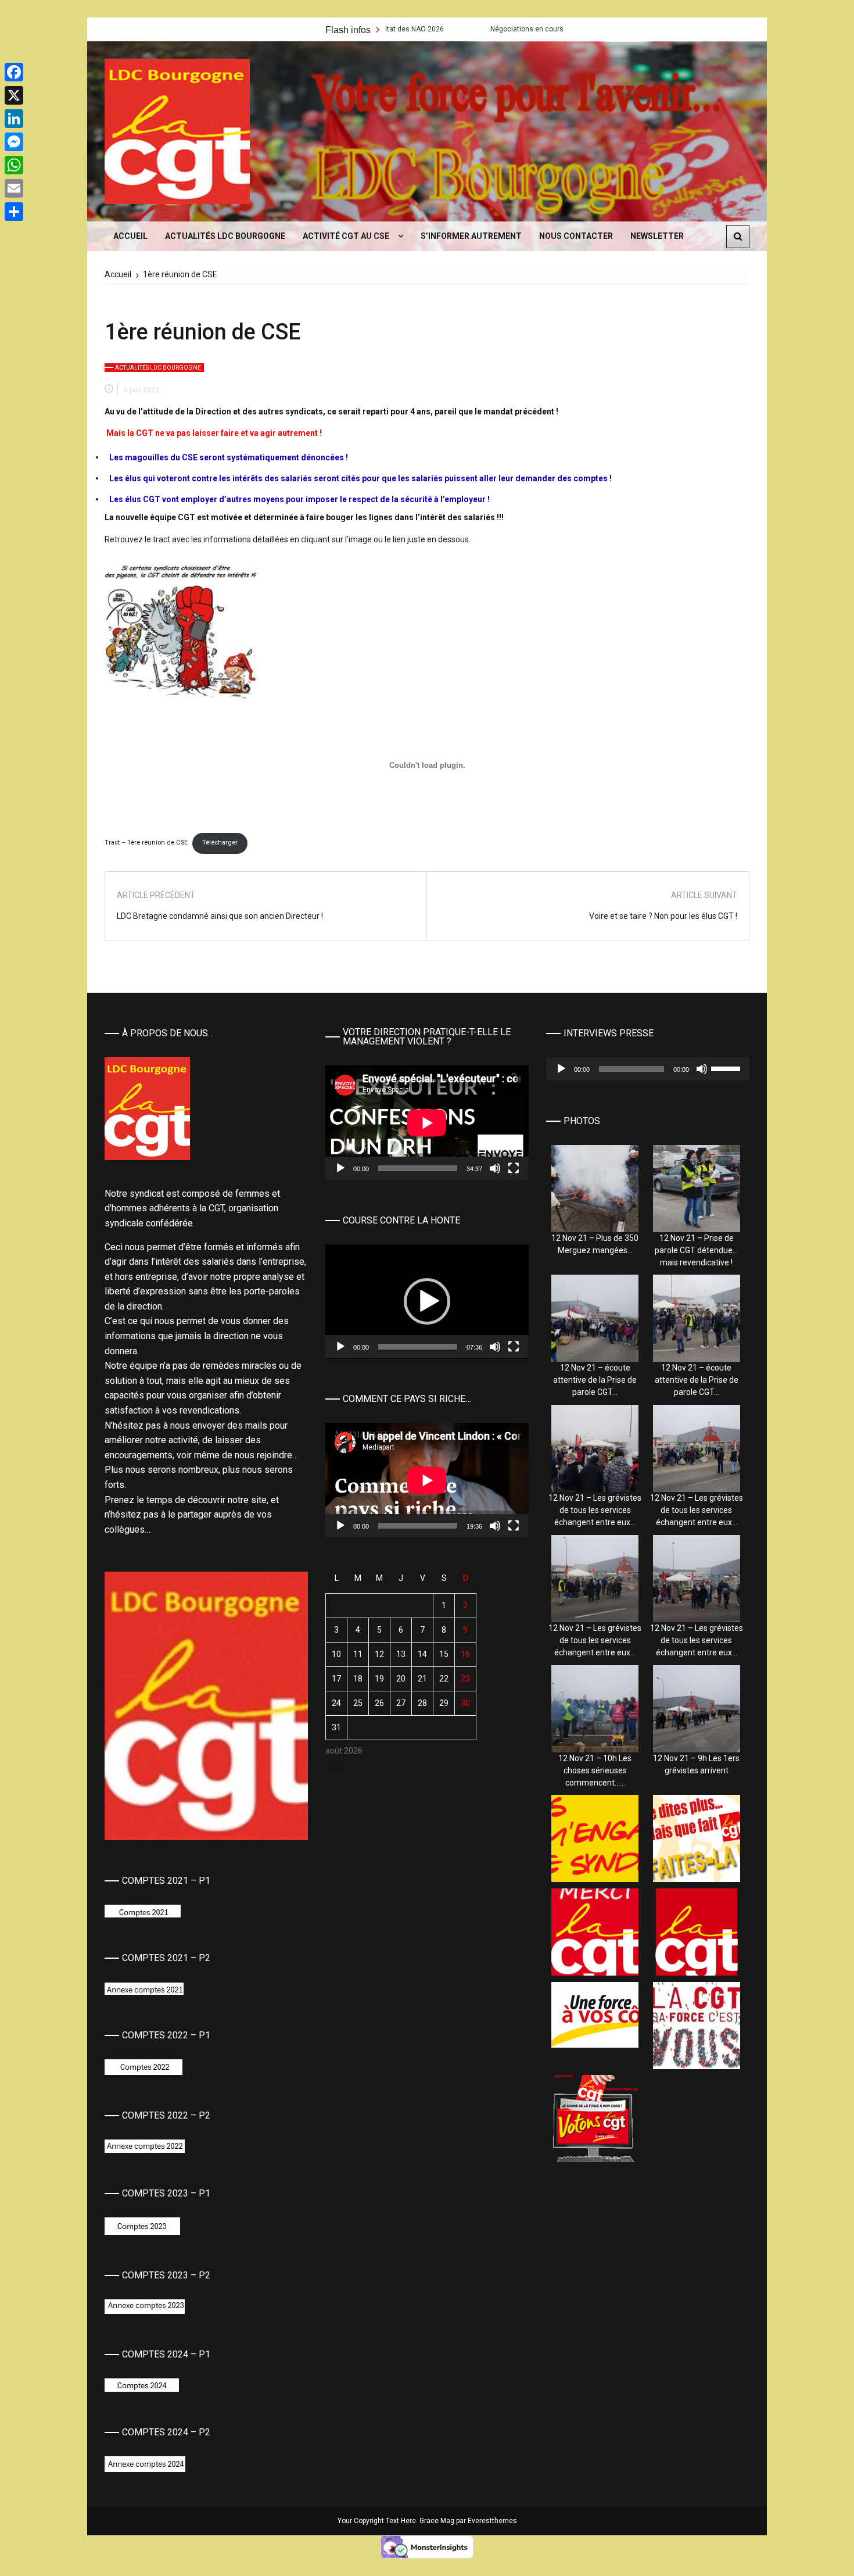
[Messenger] (14, 142)
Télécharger (220, 842)
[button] (427, 1301)
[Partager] (14, 212)
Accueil (130, 236)
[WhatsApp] (14, 165)
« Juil (335, 1767)
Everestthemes (492, 2521)
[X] (14, 95)
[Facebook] (14, 72)
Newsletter (657, 236)
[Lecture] (340, 1168)
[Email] (14, 188)
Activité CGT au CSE (346, 236)
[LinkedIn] (14, 119)
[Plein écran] (514, 1168)
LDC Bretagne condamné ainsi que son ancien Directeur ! (220, 916)
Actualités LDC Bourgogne (225, 236)
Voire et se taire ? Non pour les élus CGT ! (663, 916)
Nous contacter (576, 236)
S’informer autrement (471, 236)
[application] (427, 1123)
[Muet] (495, 1168)
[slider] (418, 1347)
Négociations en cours (414, 29)
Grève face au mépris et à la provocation (562, 29)
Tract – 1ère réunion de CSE (146, 842)
